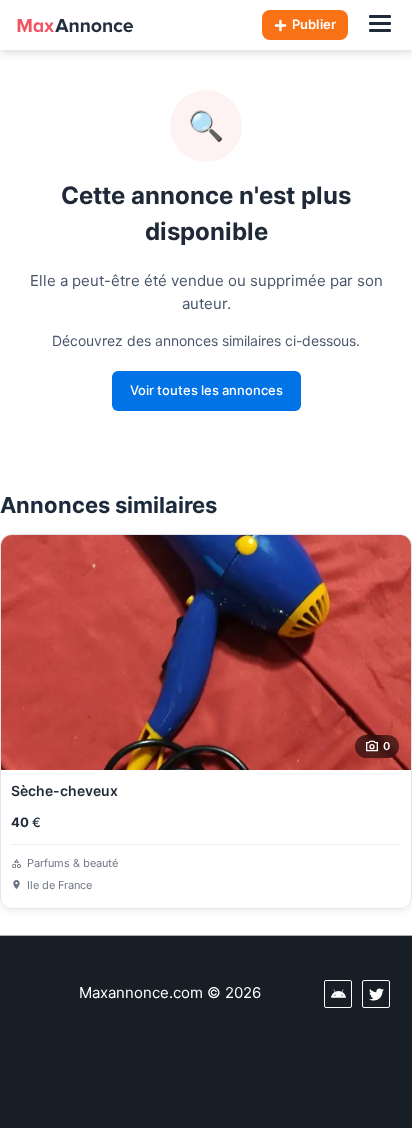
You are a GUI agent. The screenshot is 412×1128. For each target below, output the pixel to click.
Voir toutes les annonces (206, 390)
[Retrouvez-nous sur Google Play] (338, 994)
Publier (314, 24)
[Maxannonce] (75, 25)
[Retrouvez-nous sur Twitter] (376, 994)
